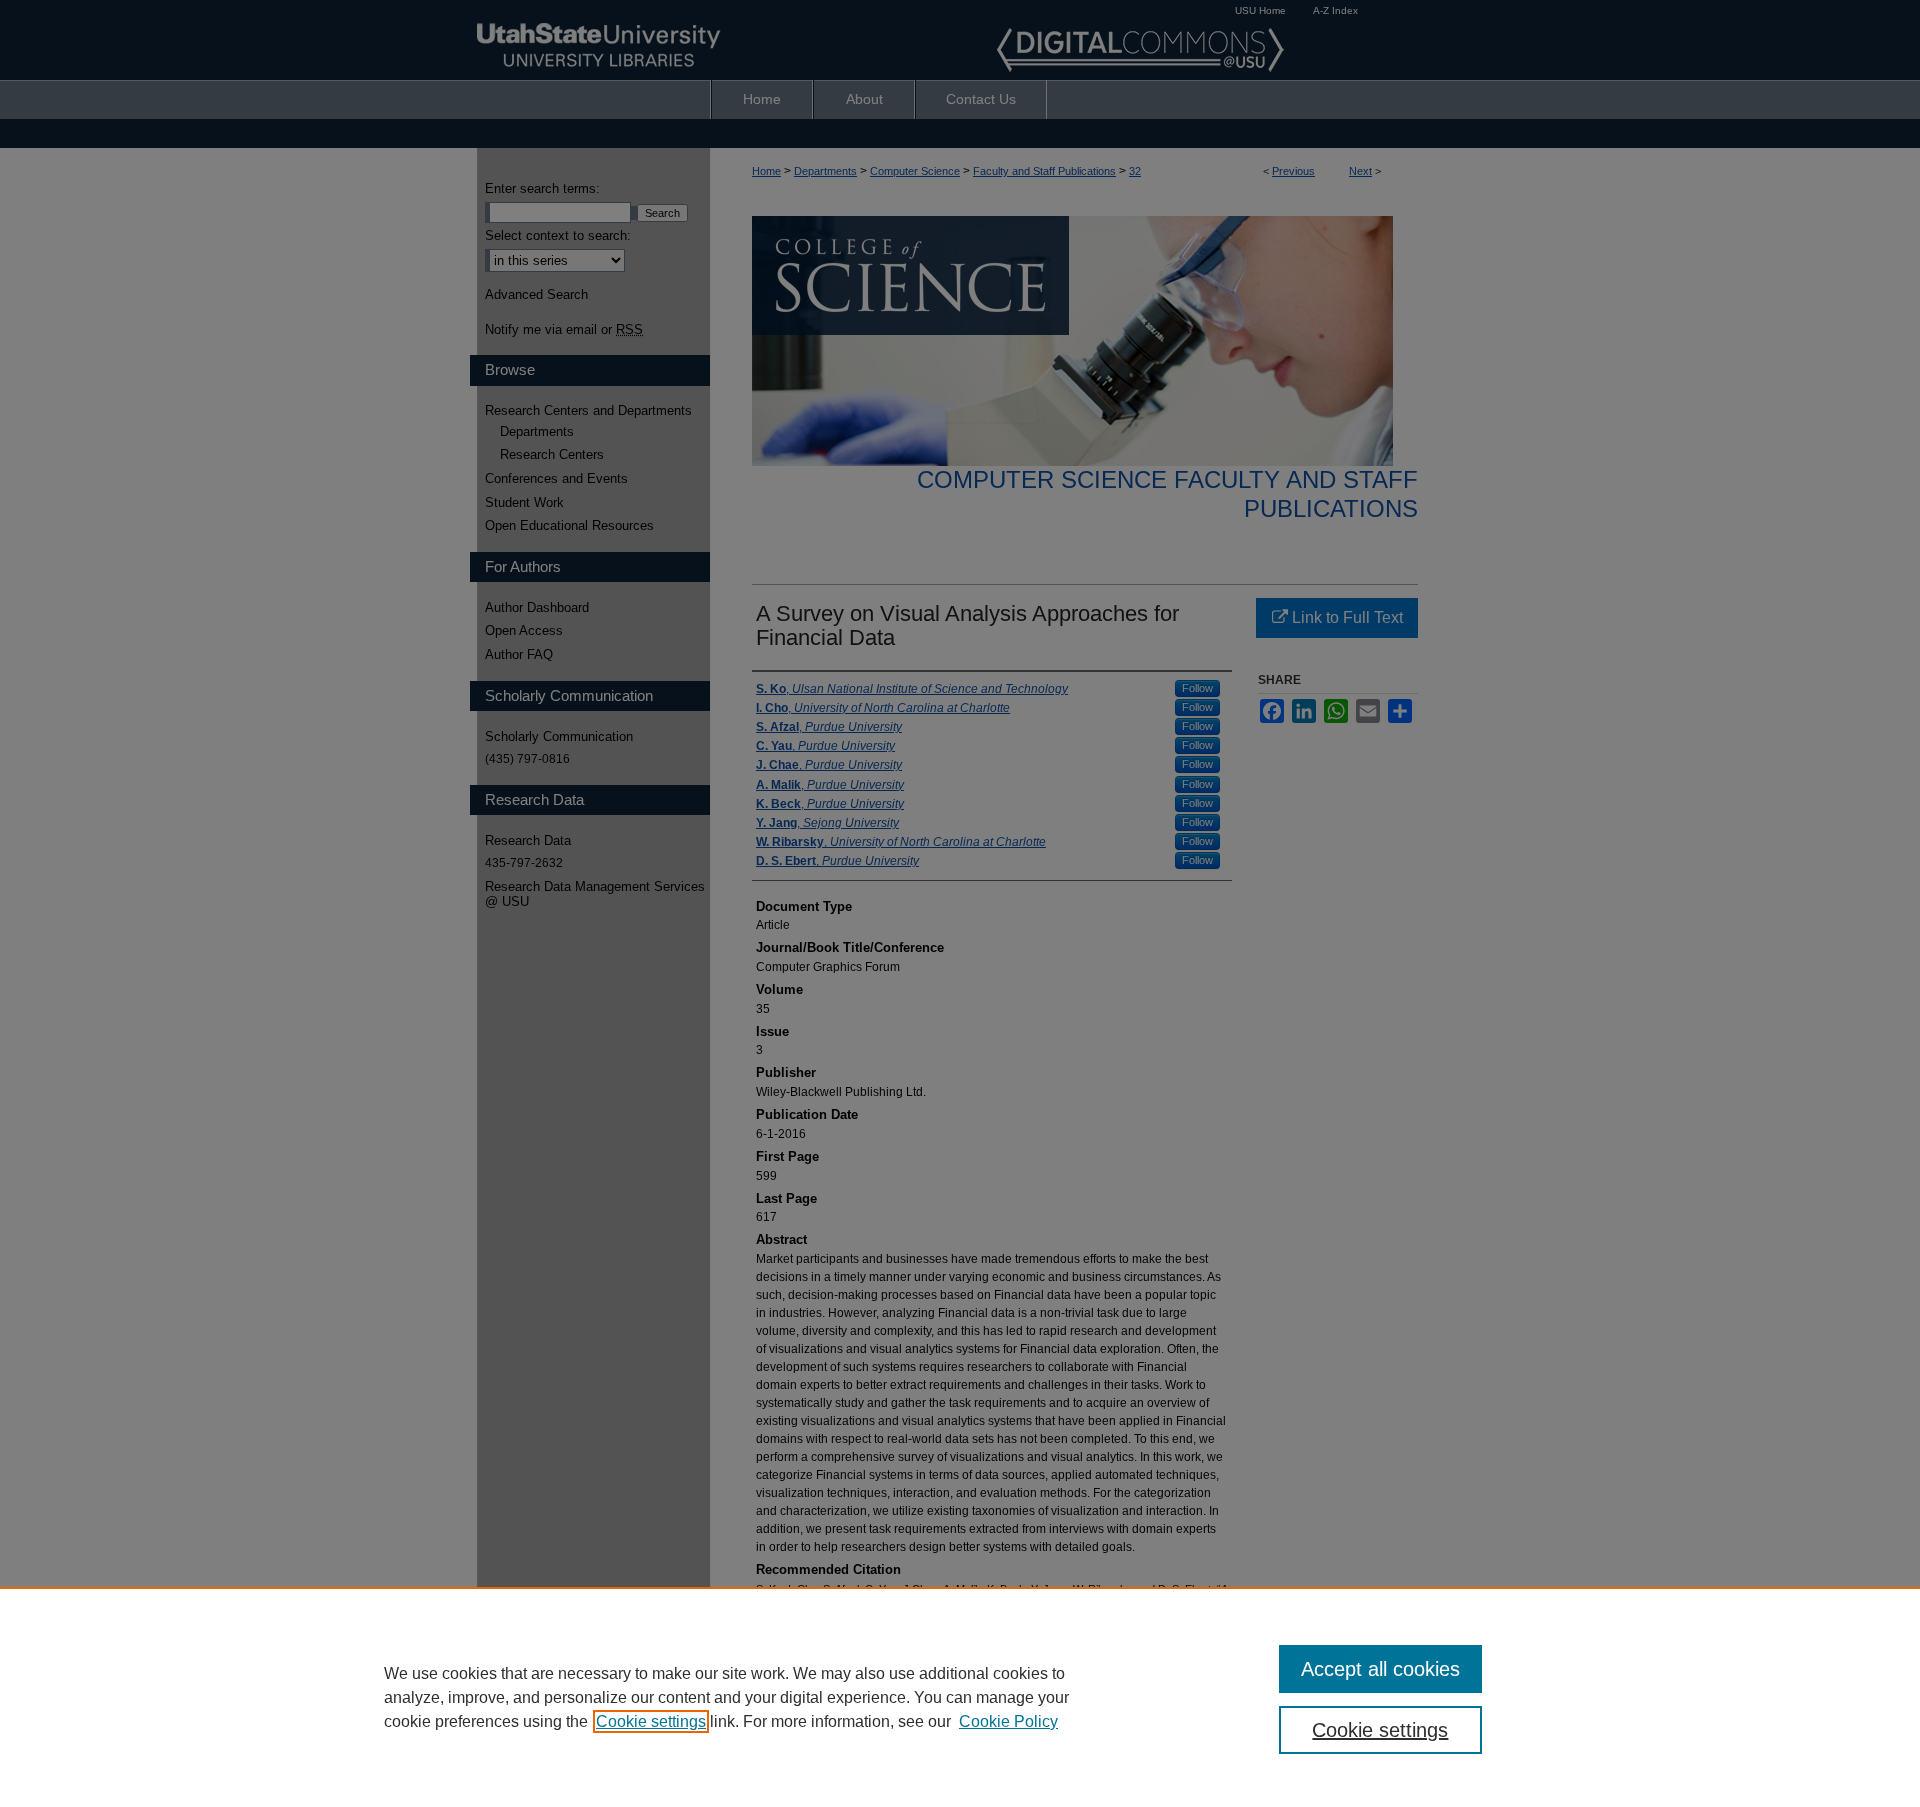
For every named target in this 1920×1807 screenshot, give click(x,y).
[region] (960, 1697)
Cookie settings (651, 1721)
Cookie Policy (1008, 1721)
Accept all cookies (1380, 1669)
